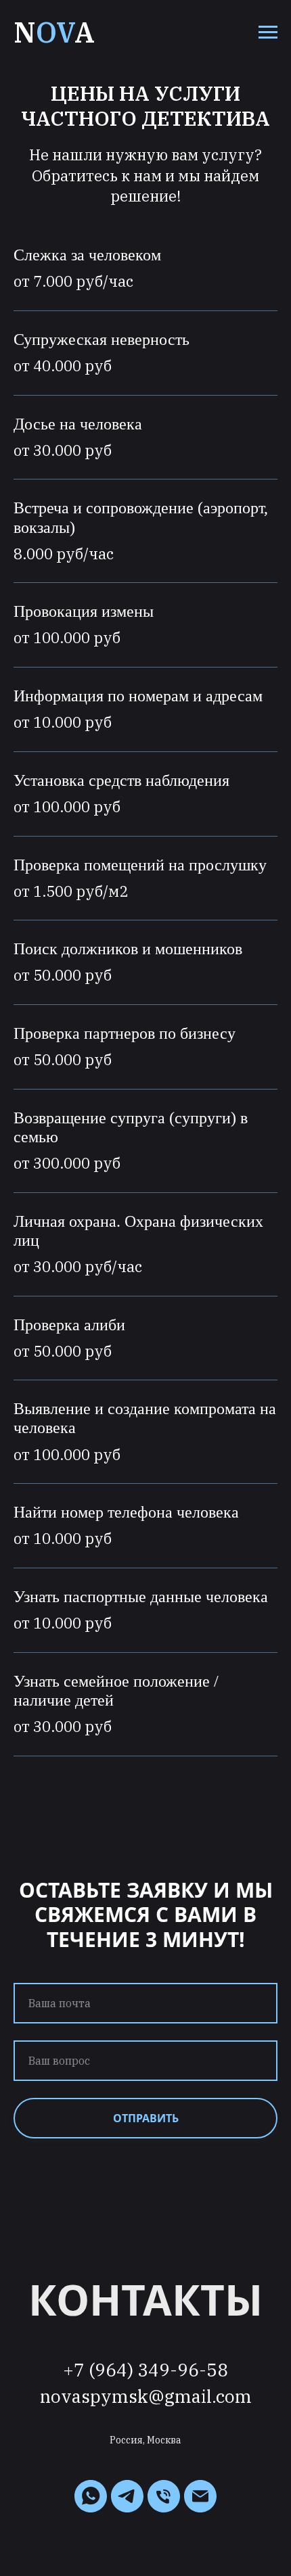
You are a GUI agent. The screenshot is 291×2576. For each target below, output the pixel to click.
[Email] (200, 2496)
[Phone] (164, 2496)
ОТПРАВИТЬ (146, 2118)
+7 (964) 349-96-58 (145, 2370)
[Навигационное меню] (268, 32)
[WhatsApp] (91, 2496)
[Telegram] (127, 2496)
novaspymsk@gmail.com (146, 2396)
